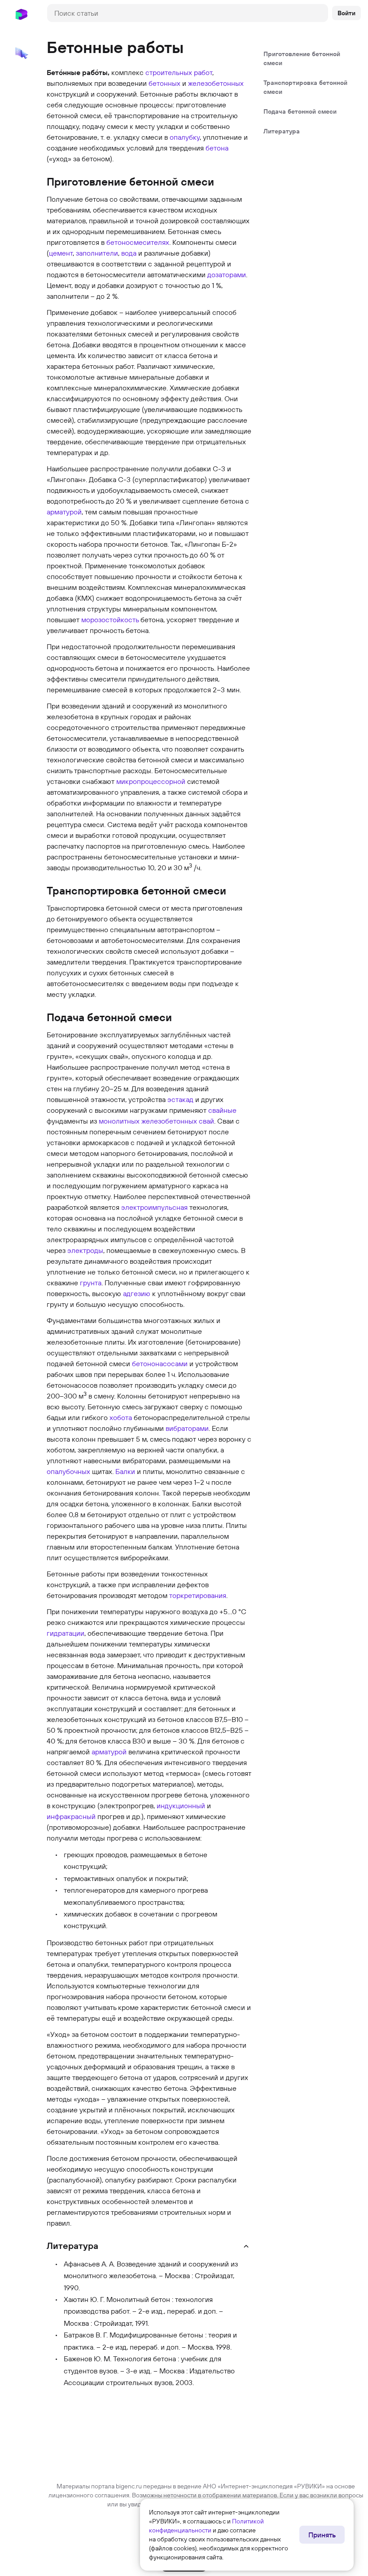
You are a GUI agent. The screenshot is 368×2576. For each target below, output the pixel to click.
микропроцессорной (151, 781)
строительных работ (179, 72)
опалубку (185, 137)
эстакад (180, 1099)
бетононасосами (160, 1363)
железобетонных (216, 83)
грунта (91, 1283)
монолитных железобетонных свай (156, 1121)
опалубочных (68, 1471)
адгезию (137, 1293)
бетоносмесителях (138, 242)
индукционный (181, 1806)
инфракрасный (71, 1816)
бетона (217, 148)
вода (129, 253)
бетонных (164, 83)
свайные (222, 1110)
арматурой (64, 512)
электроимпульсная (154, 1207)
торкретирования (198, 1595)
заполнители (97, 253)
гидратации (66, 1633)
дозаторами (227, 274)
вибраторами (187, 1428)
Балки (125, 1471)
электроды (85, 1250)
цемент (61, 253)
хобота (121, 1417)
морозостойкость (110, 620)
